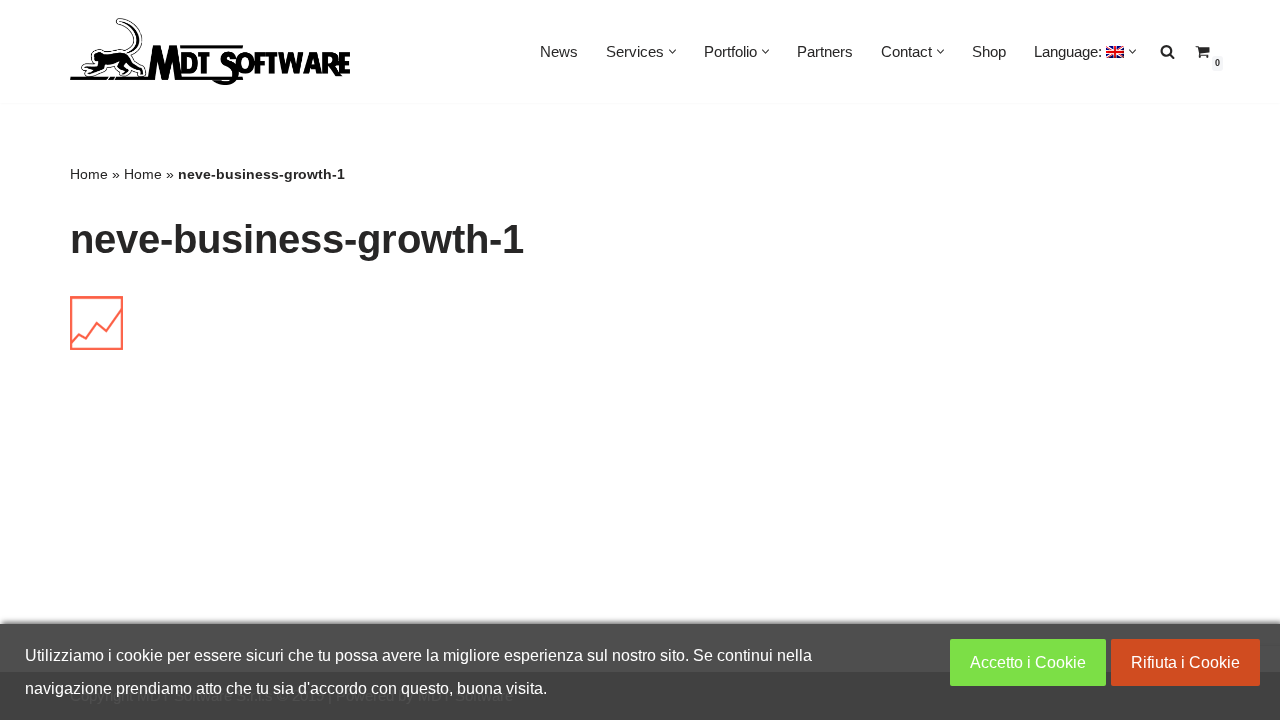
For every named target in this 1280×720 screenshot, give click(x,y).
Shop (989, 51)
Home (89, 174)
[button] (672, 51)
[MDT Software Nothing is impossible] (210, 51)
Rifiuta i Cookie (1185, 662)
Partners (825, 51)
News (559, 51)
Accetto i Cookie (1028, 662)
